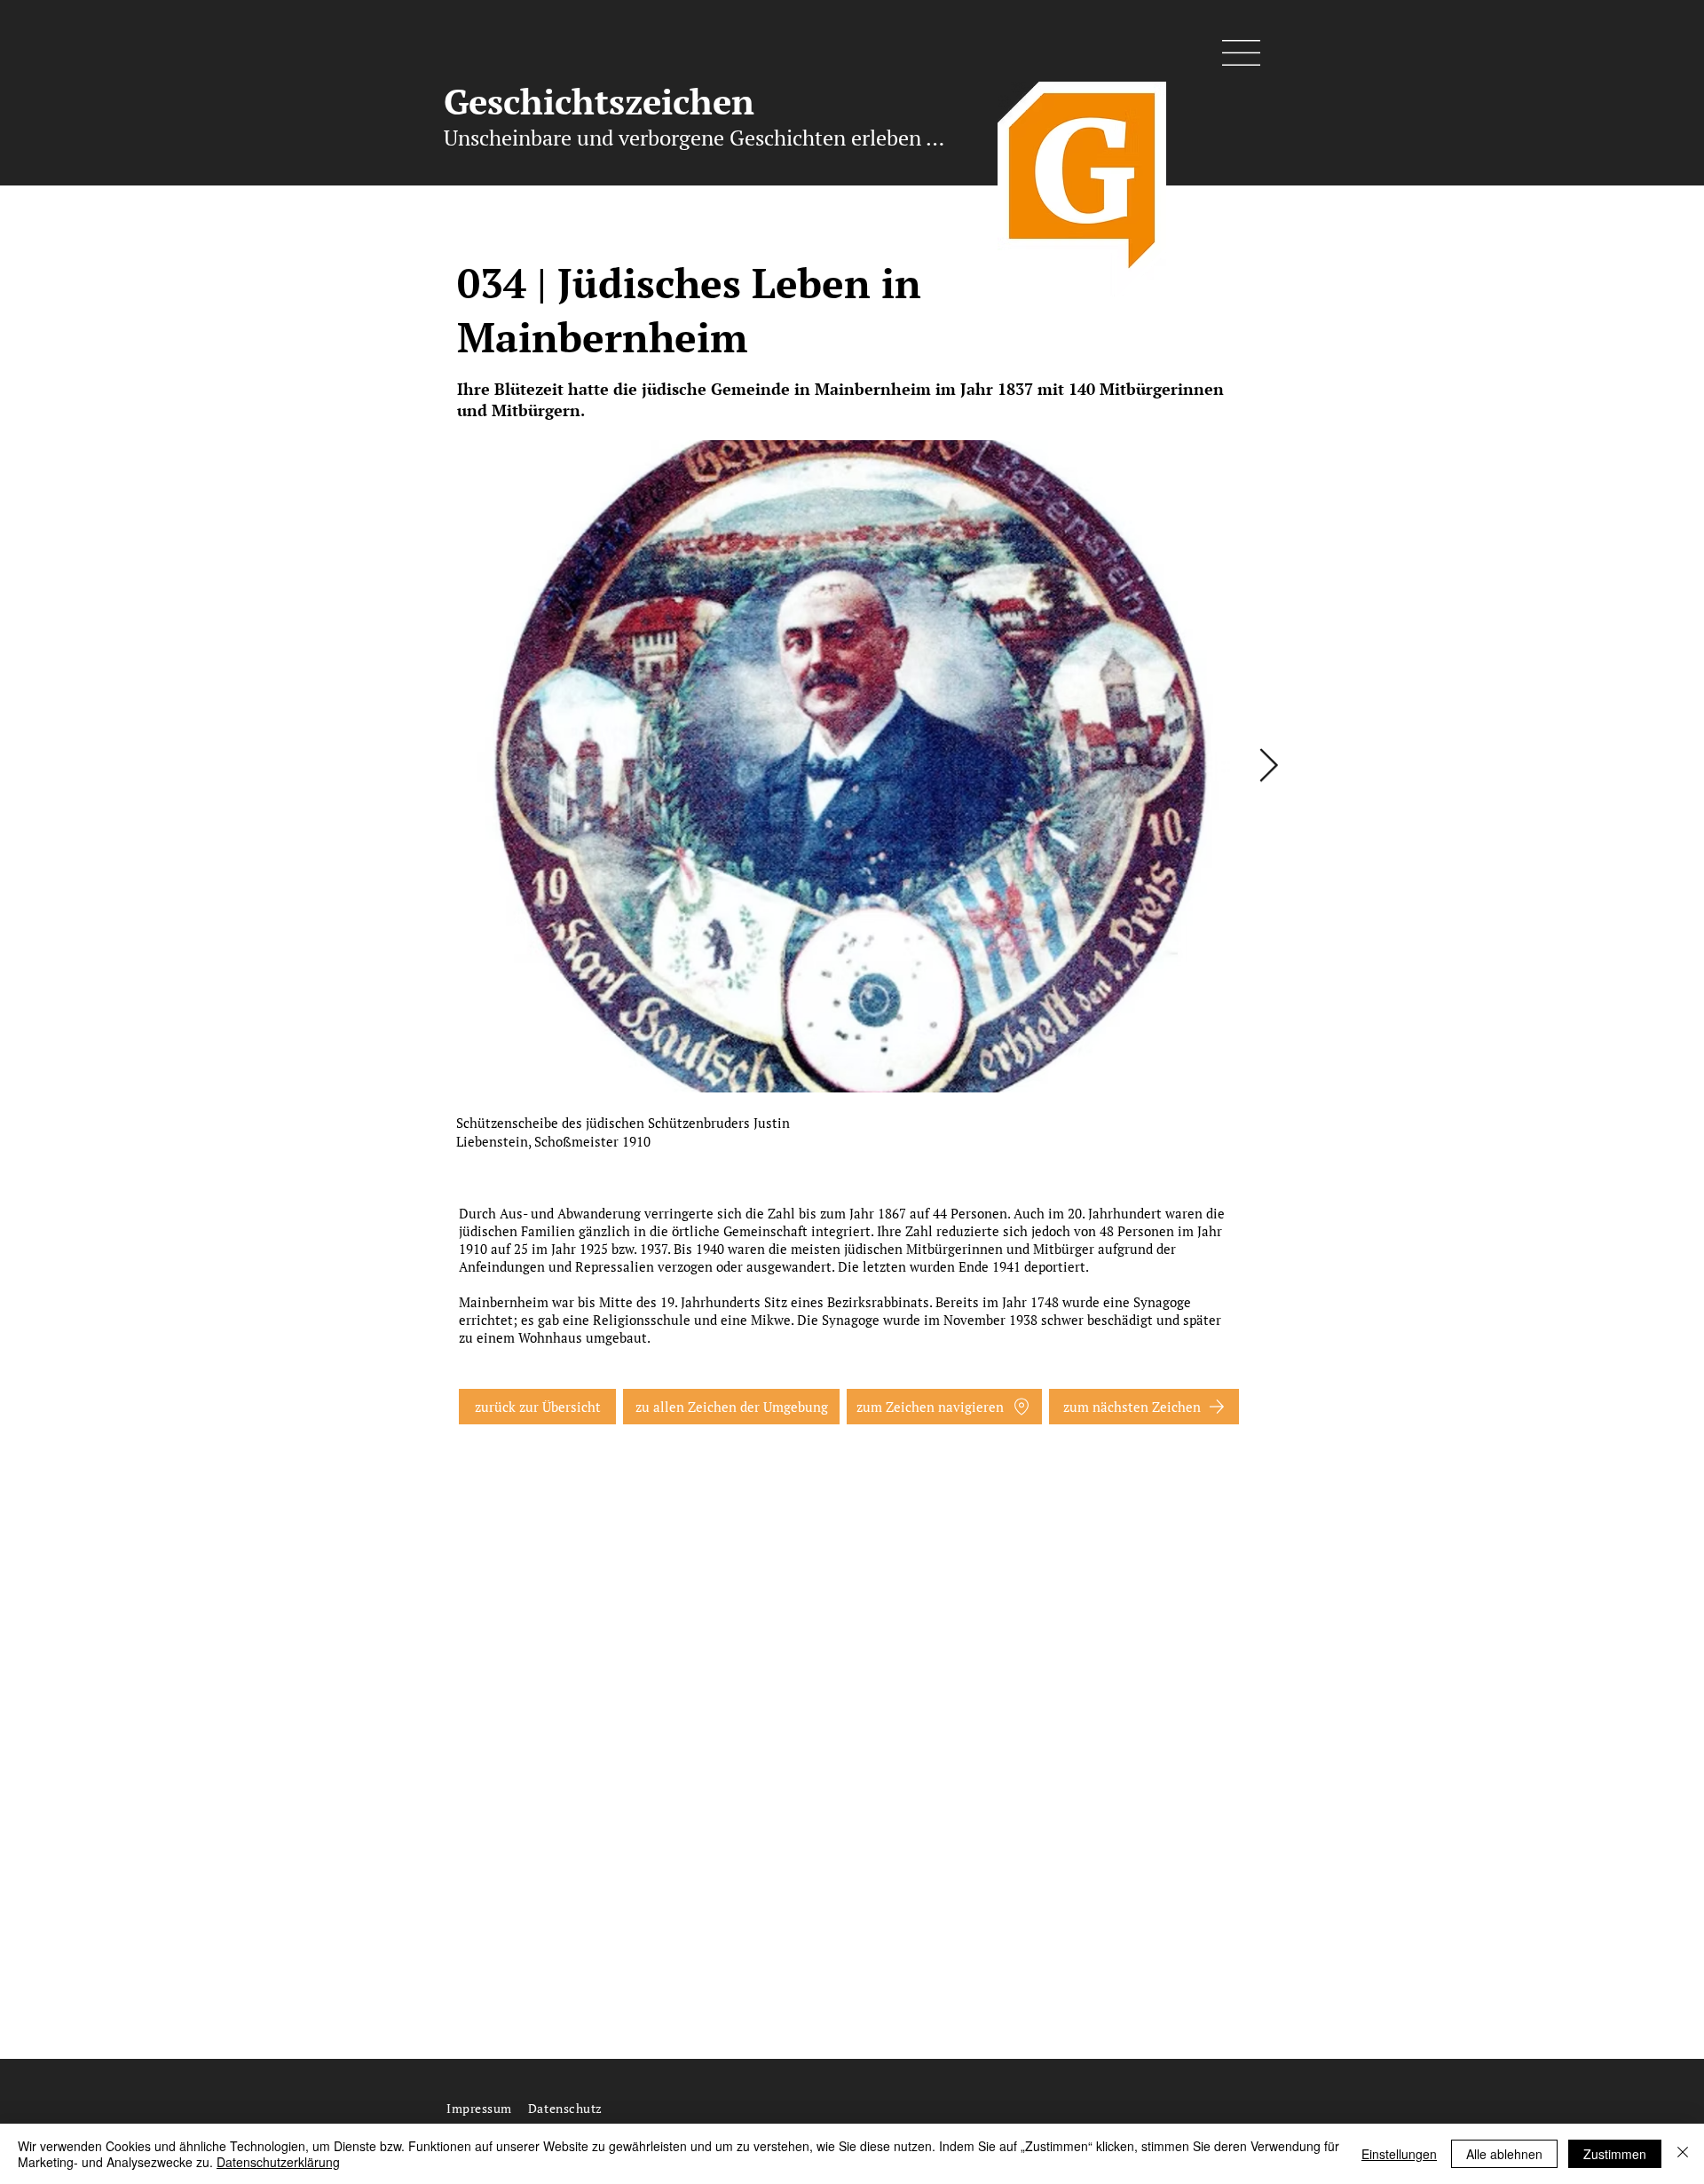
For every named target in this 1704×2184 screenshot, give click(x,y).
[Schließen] (1683, 2154)
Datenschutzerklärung (278, 2162)
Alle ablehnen (1504, 2154)
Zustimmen (1615, 2154)
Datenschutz (565, 2108)
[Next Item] (1268, 766)
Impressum (479, 2108)
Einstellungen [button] (1399, 2154)
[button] (1241, 53)
